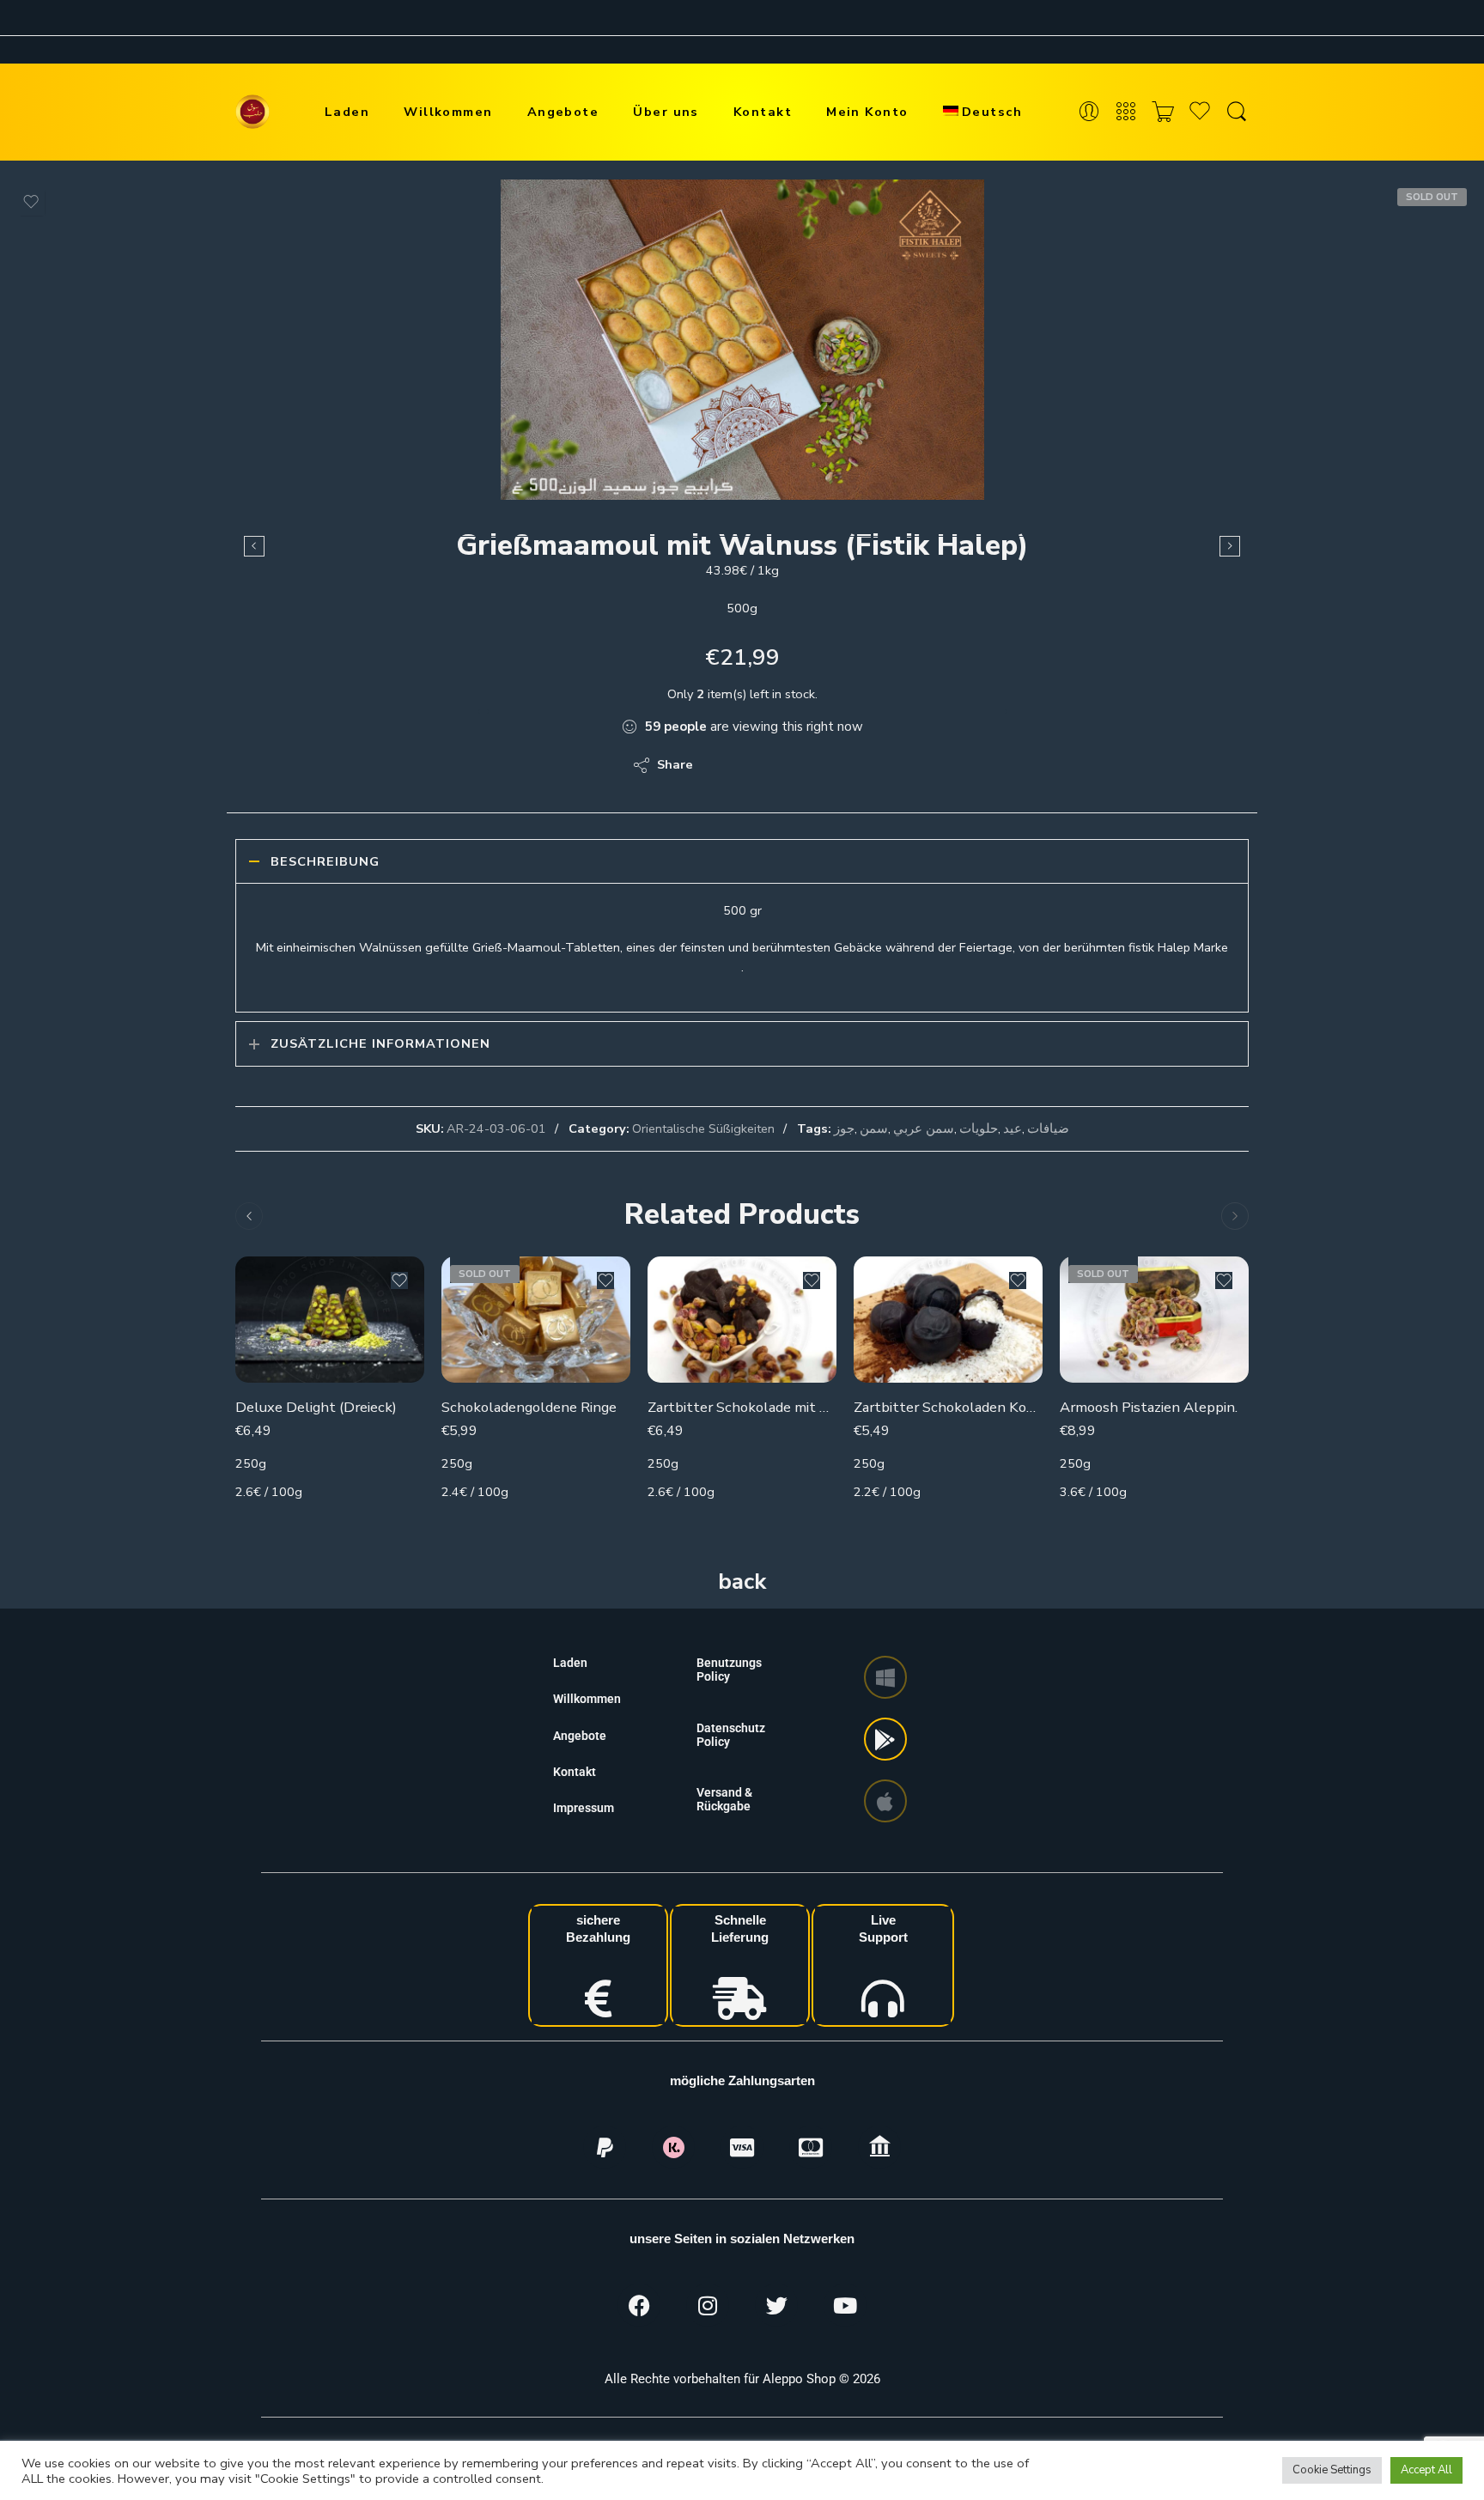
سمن (874, 1128)
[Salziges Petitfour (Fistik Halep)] (1230, 546)
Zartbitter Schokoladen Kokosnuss (948, 1407)
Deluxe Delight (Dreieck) (316, 1407)
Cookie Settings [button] (1332, 2470)
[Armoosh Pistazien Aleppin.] (1154, 1320)
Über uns (666, 112)
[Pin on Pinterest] (790, 765)
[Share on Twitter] (721, 765)
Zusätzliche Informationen (380, 1043)
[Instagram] (708, 2305)
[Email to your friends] (824, 765)
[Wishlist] (31, 202)
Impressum (584, 1808)
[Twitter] (776, 2305)
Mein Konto (867, 112)
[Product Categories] (1126, 112)
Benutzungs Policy (729, 1670)
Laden (347, 112)
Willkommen (448, 112)
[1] (742, 340)
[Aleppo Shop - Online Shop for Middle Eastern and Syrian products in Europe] (252, 112)
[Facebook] (639, 2305)
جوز (844, 1128)
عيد (1013, 1128)
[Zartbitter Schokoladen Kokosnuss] (948, 1320)
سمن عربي (924, 1128)
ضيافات (1048, 1128)
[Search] (1237, 112)
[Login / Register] (1089, 112)
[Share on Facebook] (755, 765)
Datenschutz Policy (731, 1735)
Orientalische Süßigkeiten (703, 1128)
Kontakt (763, 112)
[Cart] (1163, 112)
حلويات (979, 1128)
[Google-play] (885, 1739)
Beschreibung (325, 861)
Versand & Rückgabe (724, 1799)
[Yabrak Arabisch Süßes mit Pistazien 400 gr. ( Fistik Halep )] (254, 546)
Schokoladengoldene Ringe (529, 1407)
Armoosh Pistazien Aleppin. (1149, 1407)
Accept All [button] (1426, 2470)
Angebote (563, 112)
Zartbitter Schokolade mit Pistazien (742, 1407)
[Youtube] (845, 2305)
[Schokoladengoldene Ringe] (536, 1320)
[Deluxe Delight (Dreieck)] (330, 1320)
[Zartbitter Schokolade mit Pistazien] (742, 1320)
